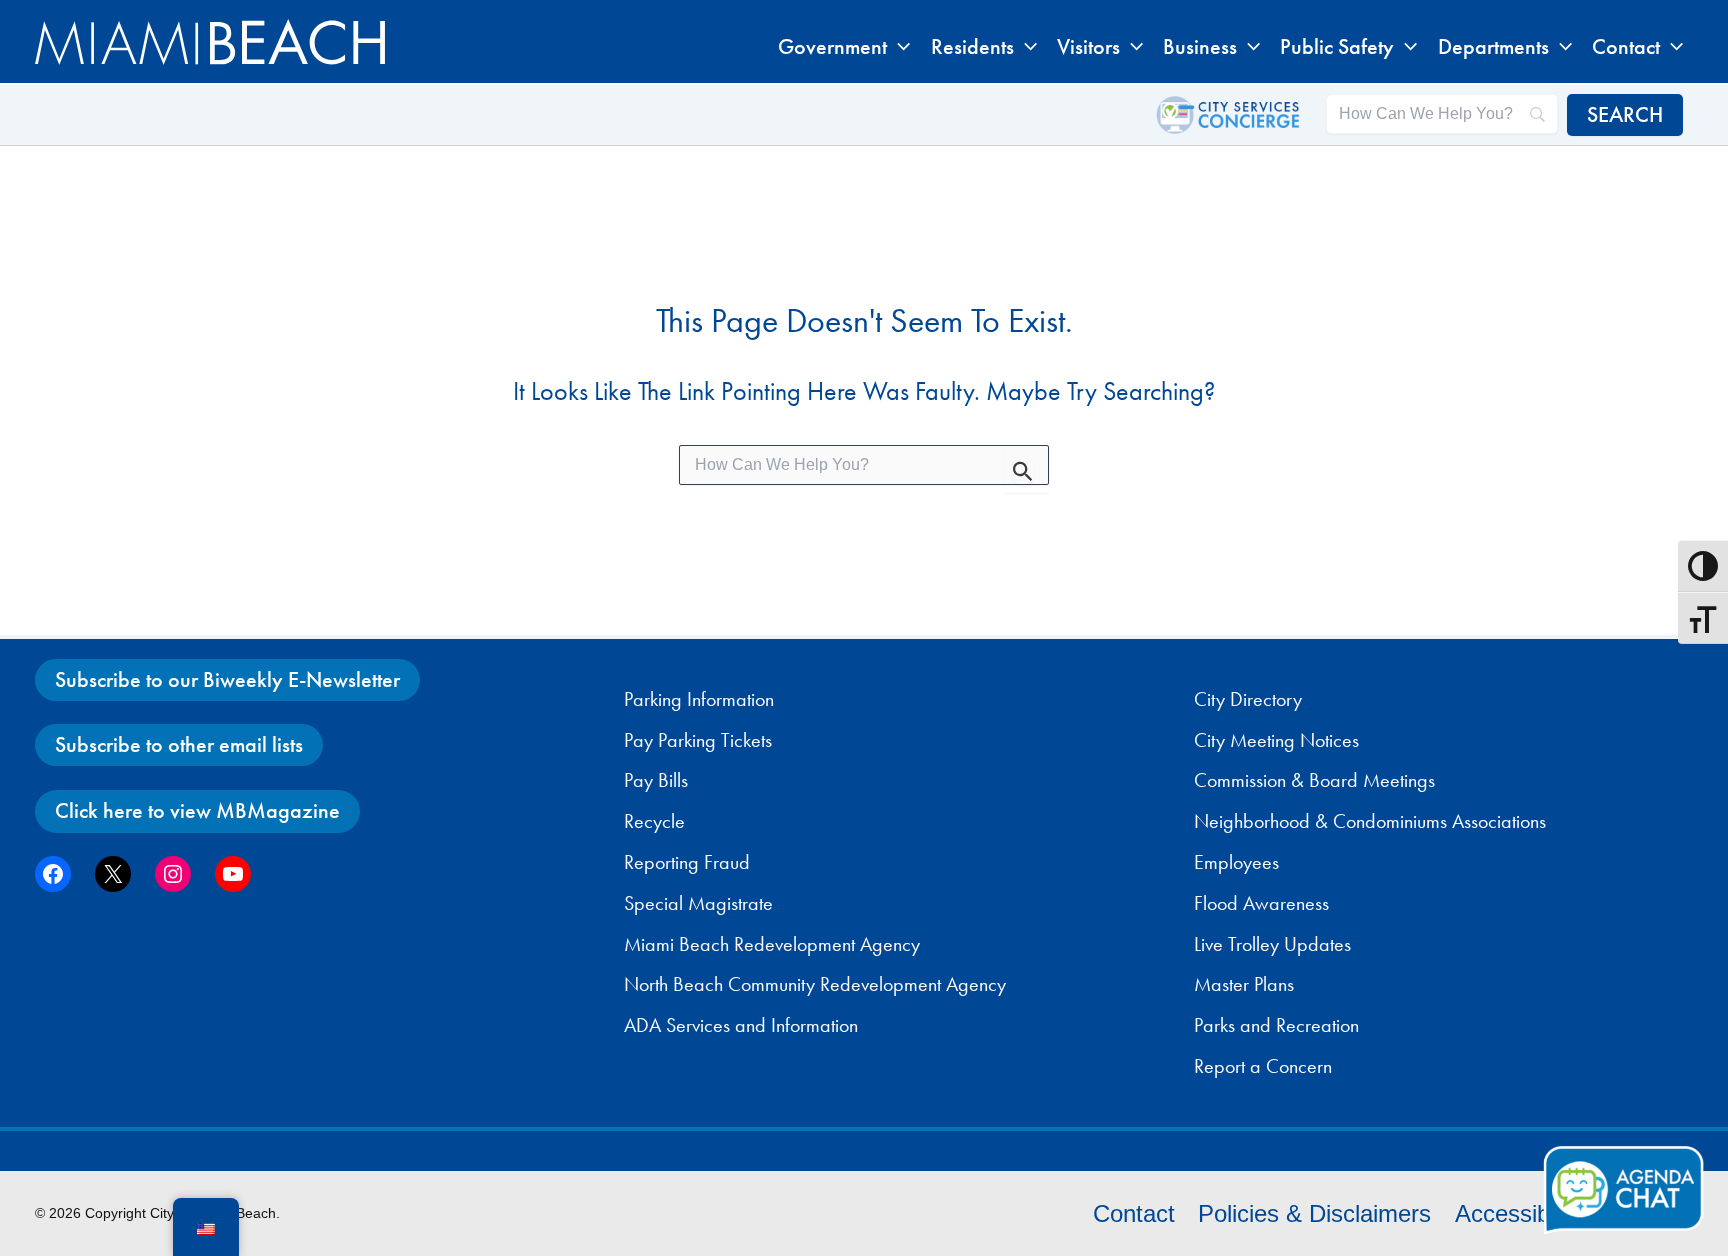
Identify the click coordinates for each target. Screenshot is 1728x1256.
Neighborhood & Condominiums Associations (1370, 821)
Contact (1134, 1213)
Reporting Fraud (687, 862)
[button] (898, 47)
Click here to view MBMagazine (197, 810)
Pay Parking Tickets (698, 740)
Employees (1236, 862)
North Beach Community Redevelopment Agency (815, 984)
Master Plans (1244, 984)
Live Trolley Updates (1272, 944)
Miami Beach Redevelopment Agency (772, 944)
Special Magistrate (698, 903)
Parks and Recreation (1276, 1025)
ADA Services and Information (741, 1025)
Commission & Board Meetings (1314, 780)
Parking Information (699, 699)
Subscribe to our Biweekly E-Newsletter (227, 679)
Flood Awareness (1261, 903)
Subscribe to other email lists (179, 744)
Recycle (654, 821)
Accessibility (1519, 1213)
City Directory (1248, 699)
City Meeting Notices (1276, 740)
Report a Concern (1263, 1066)
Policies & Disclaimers (1314, 1213)
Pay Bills (656, 780)
